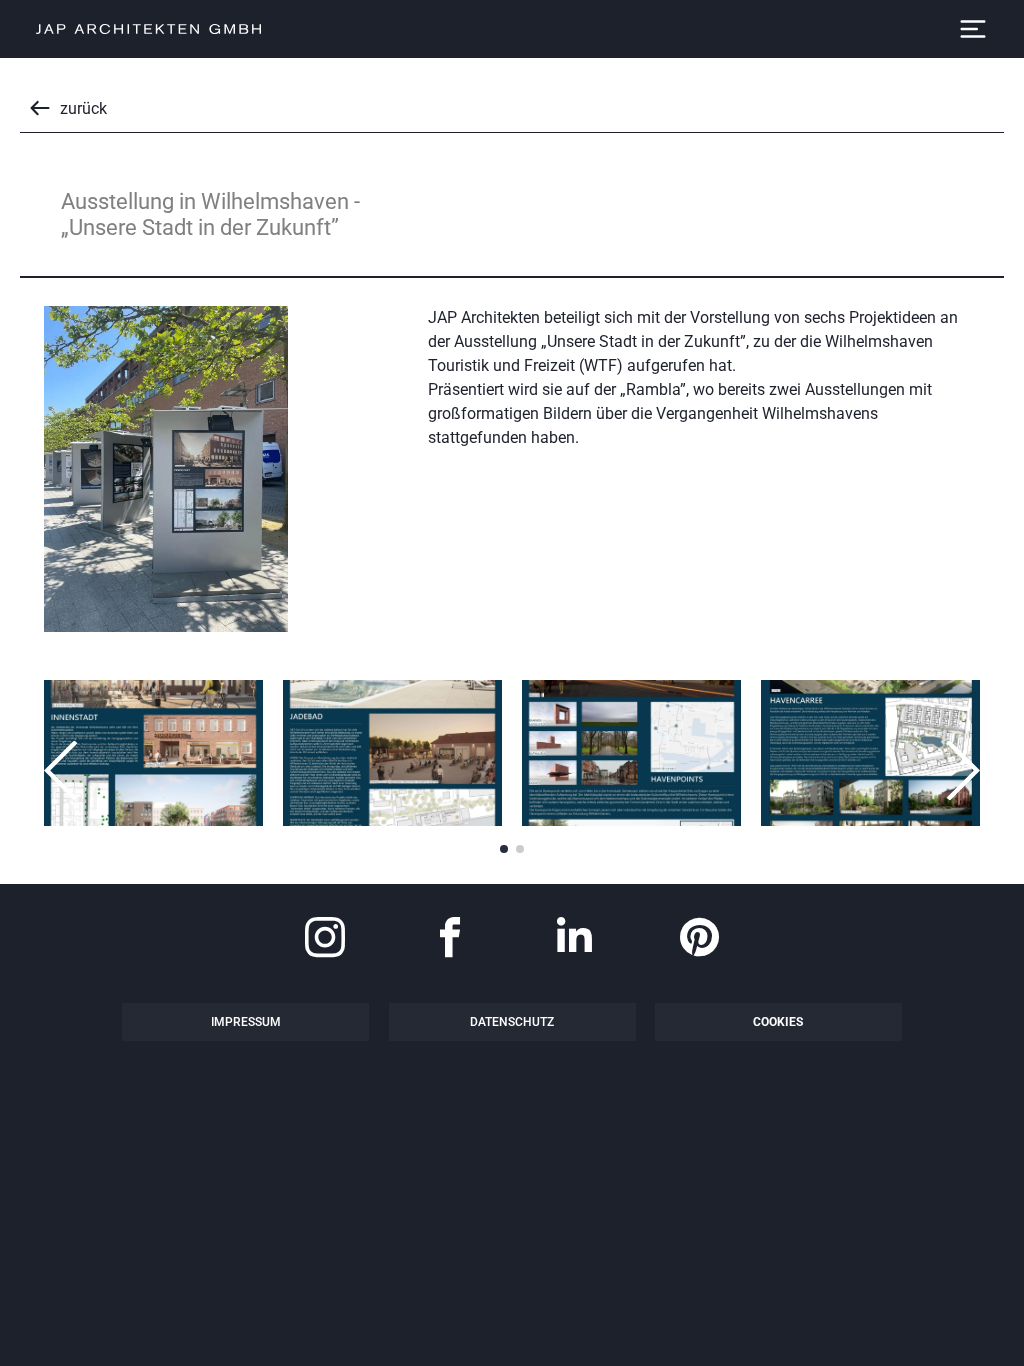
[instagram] (325, 939)
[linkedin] (575, 939)
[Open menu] (973, 29)
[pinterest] (700, 939)
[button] (64, 770)
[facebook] (450, 939)
